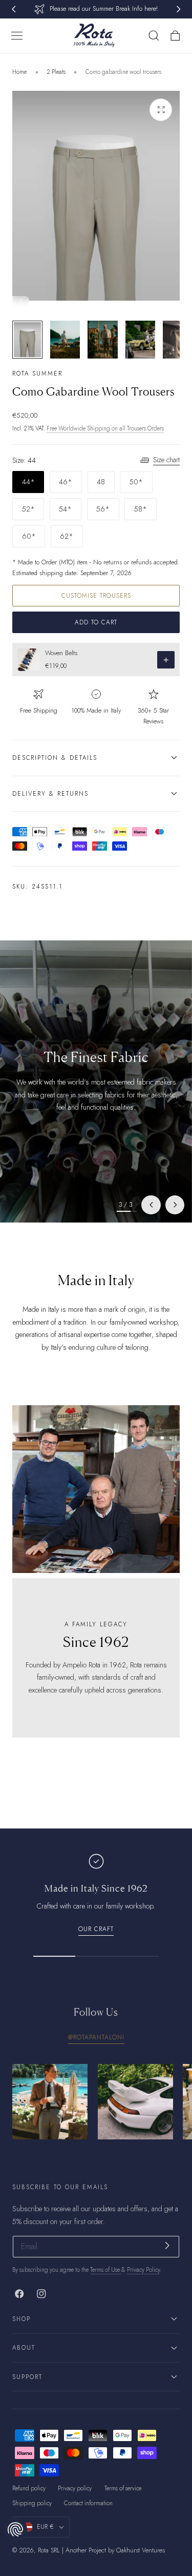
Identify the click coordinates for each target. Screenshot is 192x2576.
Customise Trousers (96, 595)
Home (19, 72)
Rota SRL (49, 2550)
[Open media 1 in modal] (161, 110)
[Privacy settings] (15, 2529)
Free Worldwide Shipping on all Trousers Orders (105, 428)
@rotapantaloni (96, 2037)
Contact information (88, 2503)
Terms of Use (106, 2270)
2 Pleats (56, 72)
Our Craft (96, 1929)
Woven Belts (61, 653)
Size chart (166, 460)
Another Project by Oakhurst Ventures (115, 2550)
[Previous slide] (151, 1205)
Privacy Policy (143, 2270)
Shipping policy (32, 2503)
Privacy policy (75, 2488)
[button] (17, 36)
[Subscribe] (167, 2246)
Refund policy (29, 2488)
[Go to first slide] (175, 1205)
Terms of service (123, 2488)
